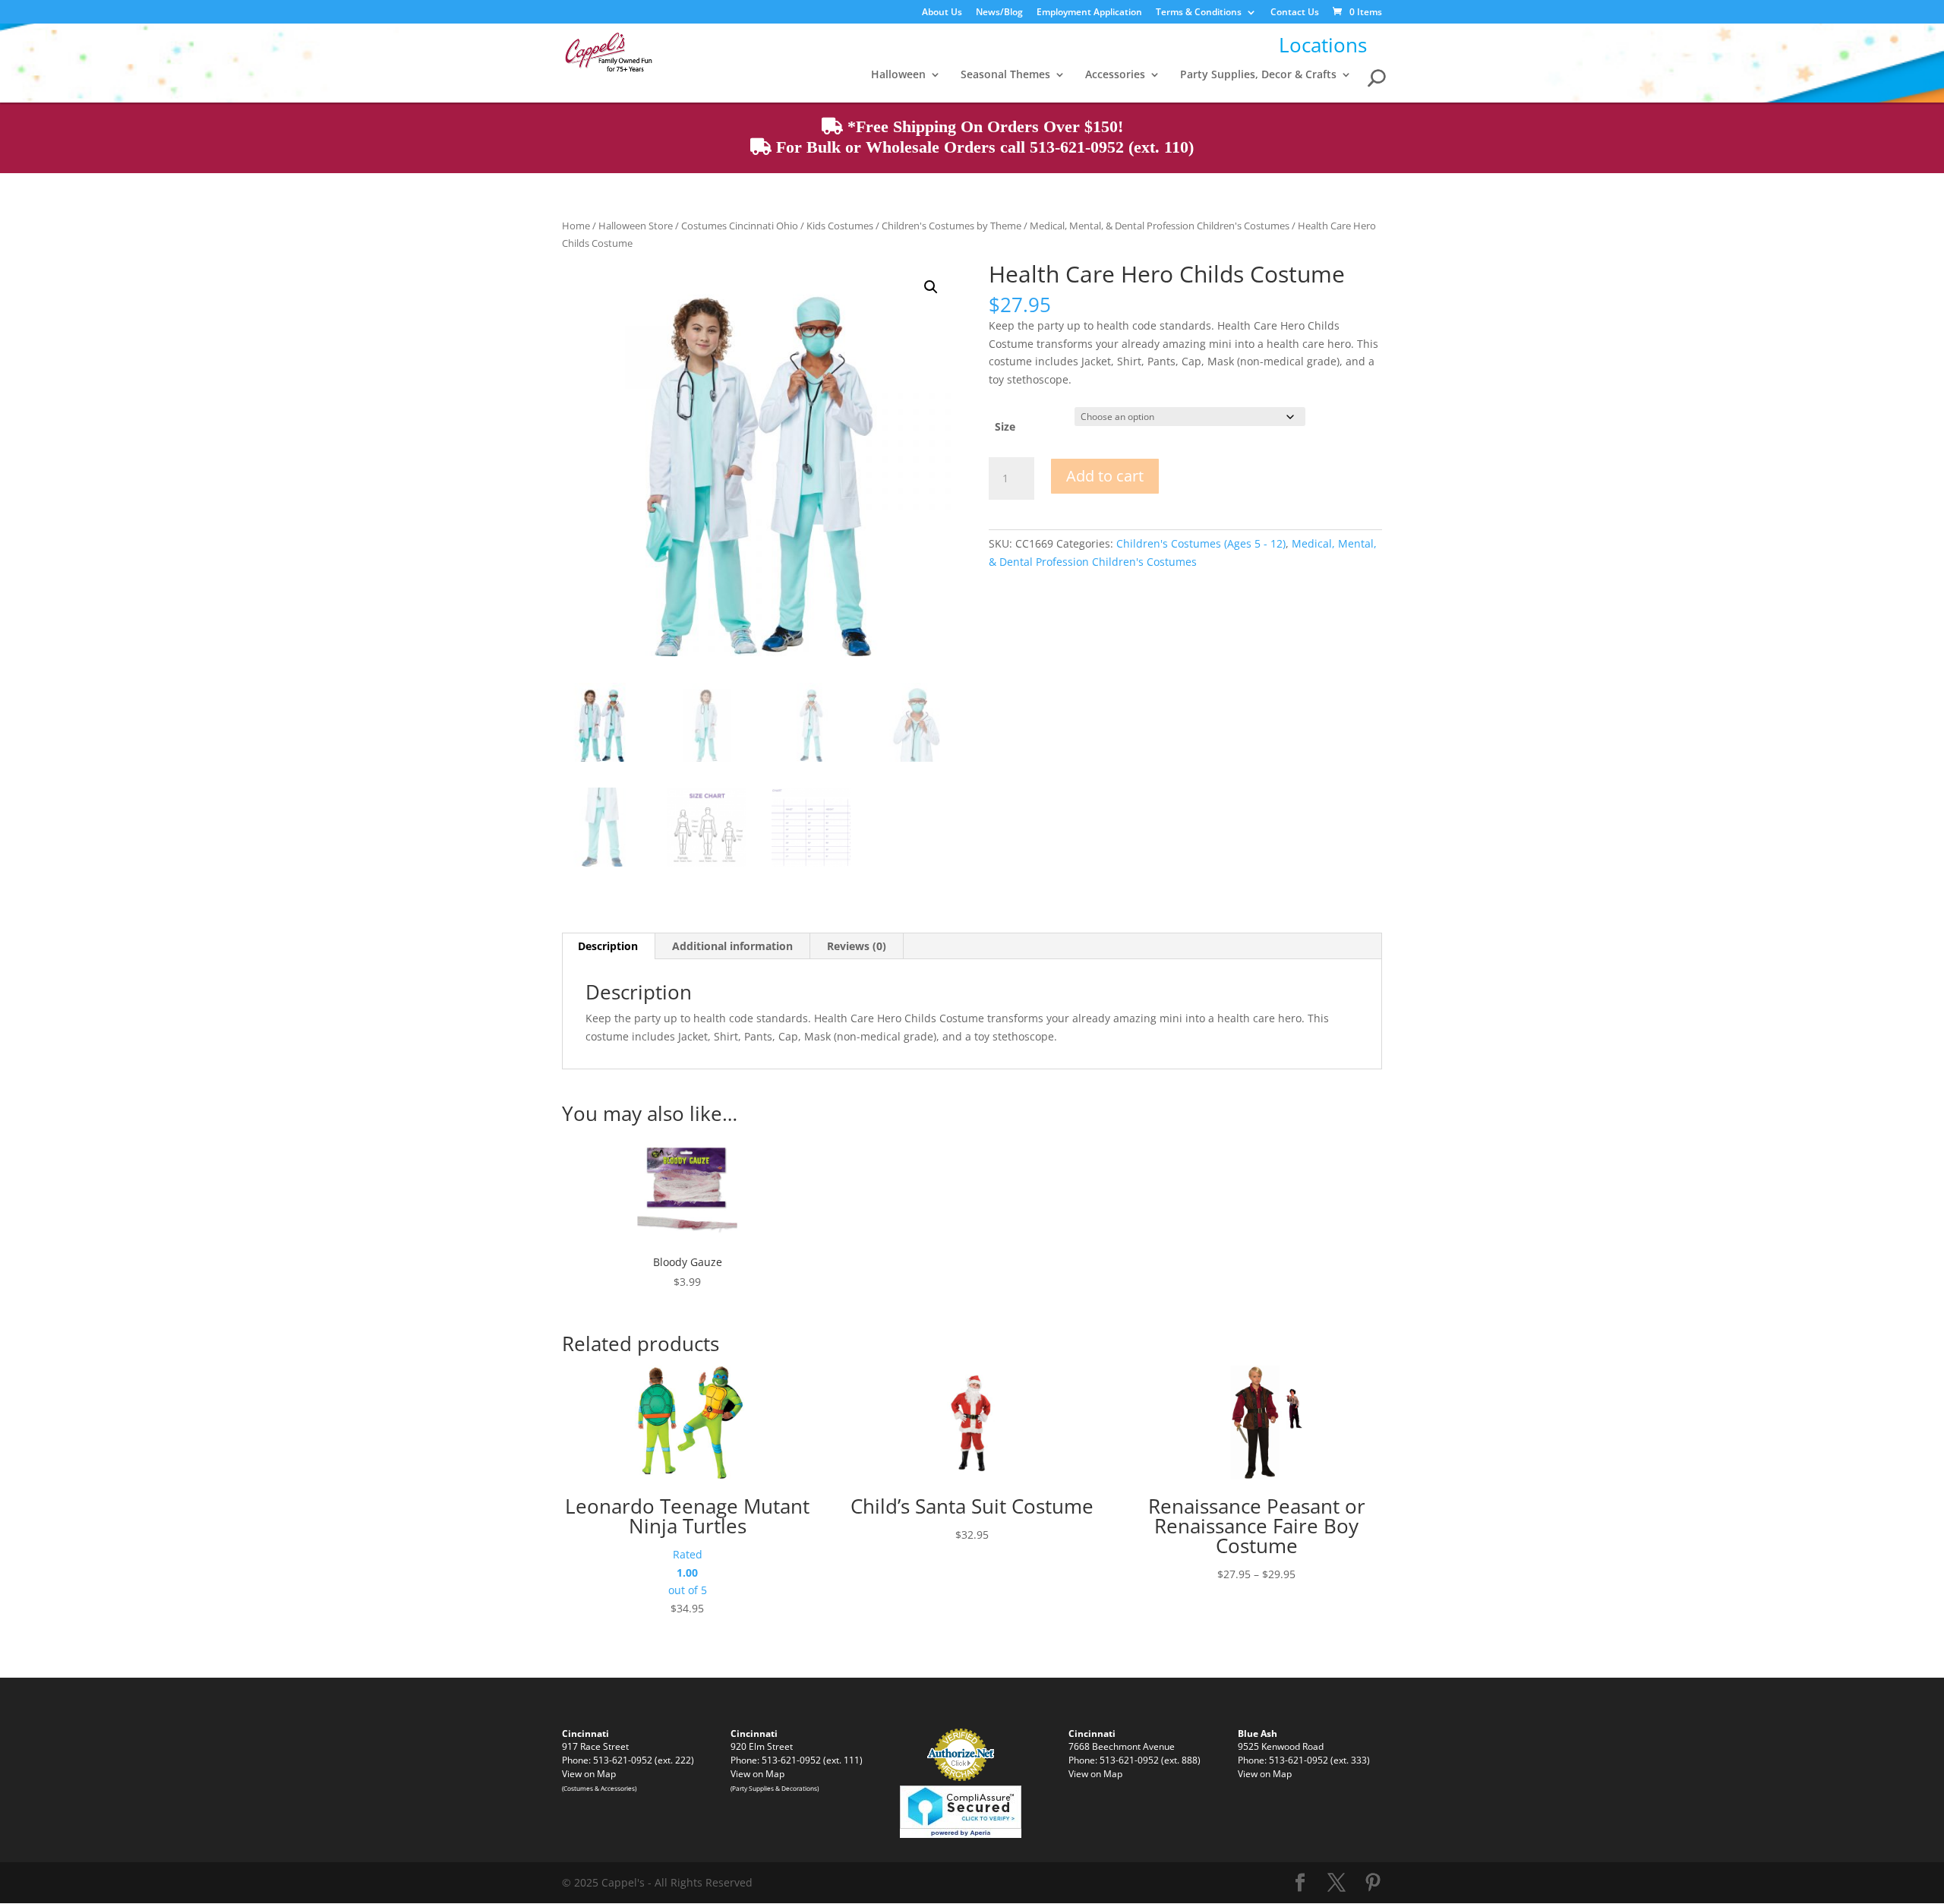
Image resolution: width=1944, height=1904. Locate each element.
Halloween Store (636, 226)
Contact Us (1295, 13)
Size (1005, 426)
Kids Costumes (840, 226)
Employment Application (1089, 13)
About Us (942, 13)
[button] (931, 287)
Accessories (1115, 75)
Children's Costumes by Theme (951, 226)
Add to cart (1105, 476)
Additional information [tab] (732, 946)
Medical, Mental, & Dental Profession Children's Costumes (1160, 226)
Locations (1323, 45)
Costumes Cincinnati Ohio (740, 226)
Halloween (898, 75)
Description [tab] (608, 946)
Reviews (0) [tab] (857, 946)
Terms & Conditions (1199, 13)
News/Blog (999, 13)
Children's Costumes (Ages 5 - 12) (1201, 543)
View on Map (589, 1773)
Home (576, 226)
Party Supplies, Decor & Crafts (1258, 75)
